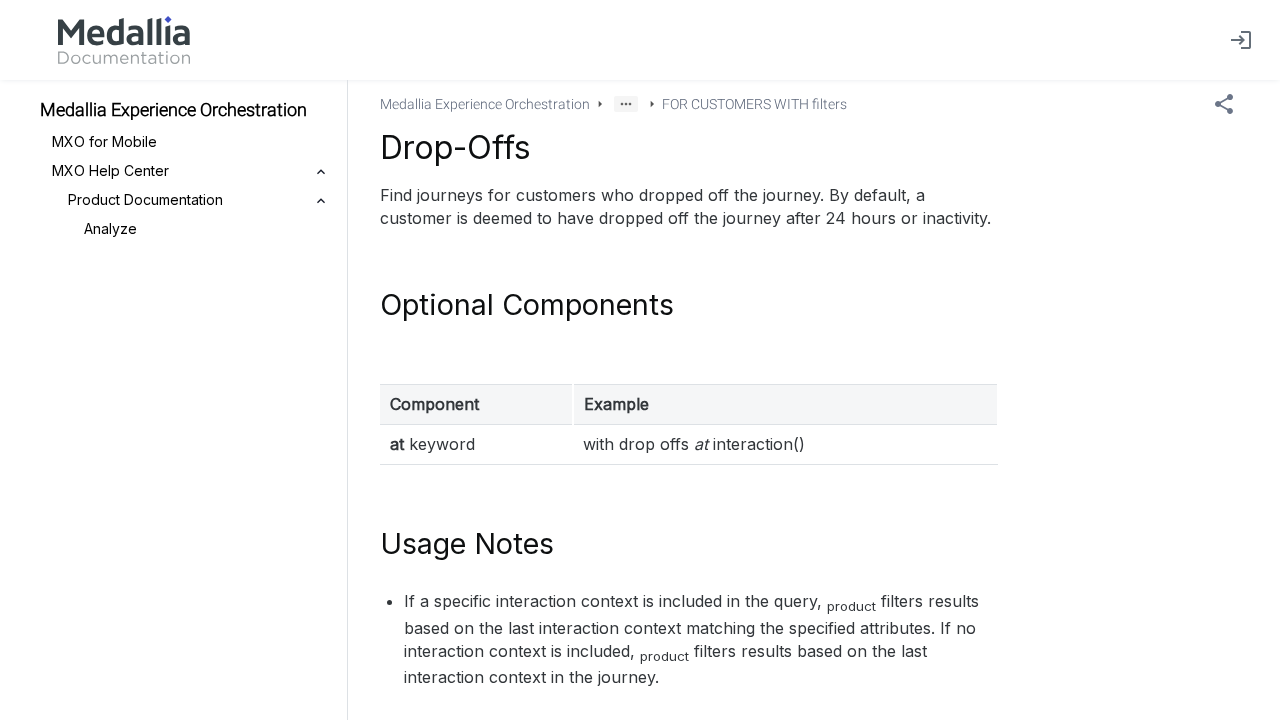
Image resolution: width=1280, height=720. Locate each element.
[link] (124, 40)
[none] (1224, 104)
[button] (626, 104)
